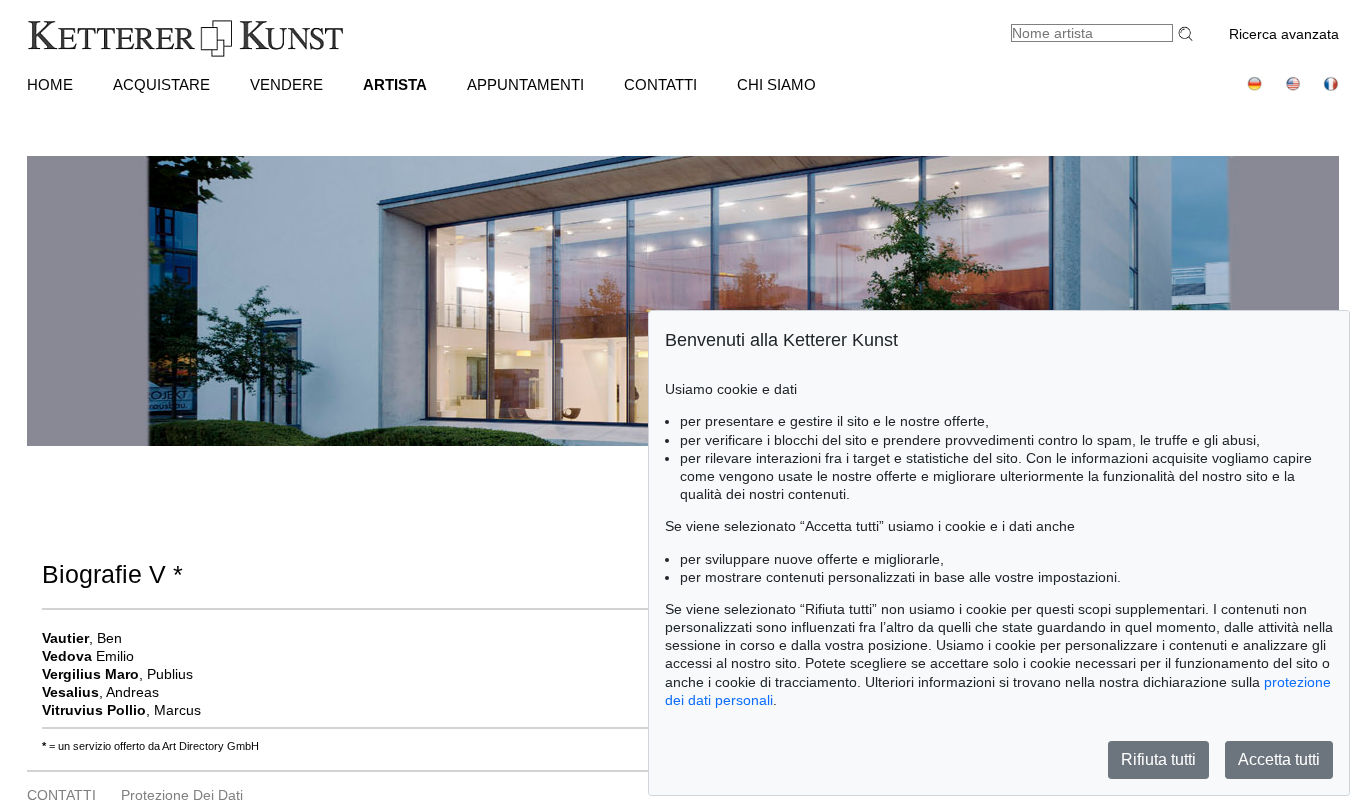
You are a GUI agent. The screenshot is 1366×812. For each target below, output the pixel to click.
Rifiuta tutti (1158, 759)
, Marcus (121, 710)
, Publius (117, 674)
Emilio (88, 656)
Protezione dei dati (182, 795)
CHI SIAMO (776, 84)
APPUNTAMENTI (525, 84)
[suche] (1188, 33)
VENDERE (286, 84)
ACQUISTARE (161, 84)
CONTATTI (660, 84)
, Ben (82, 638)
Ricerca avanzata (1284, 34)
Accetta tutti (1279, 759)
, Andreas (100, 692)
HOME (50, 84)
